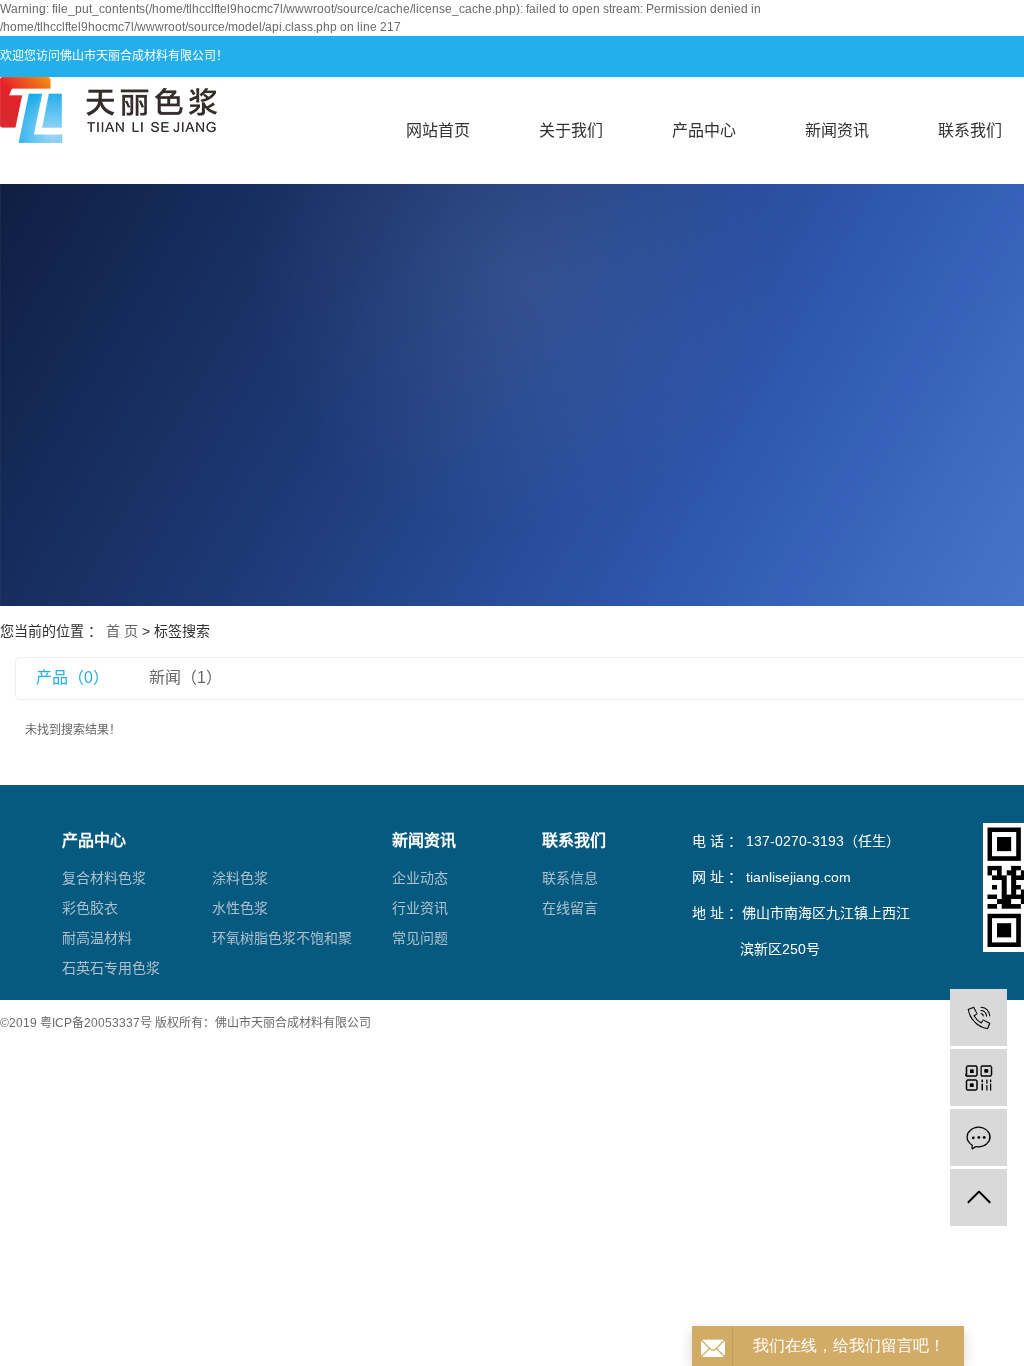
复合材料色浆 (104, 878)
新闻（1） (185, 677)
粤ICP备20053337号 (96, 1023)
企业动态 (420, 878)
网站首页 (438, 130)
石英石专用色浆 (111, 968)
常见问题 (420, 938)
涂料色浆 (240, 878)
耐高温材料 (97, 938)
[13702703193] (978, 1017)
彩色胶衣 (90, 908)
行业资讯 (420, 908)
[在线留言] (978, 1137)
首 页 (122, 631)
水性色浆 (240, 908)
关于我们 (571, 130)
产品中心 (704, 130)
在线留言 (570, 908)
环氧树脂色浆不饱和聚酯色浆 (282, 941)
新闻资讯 (837, 130)
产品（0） (72, 677)
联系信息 (570, 878)
